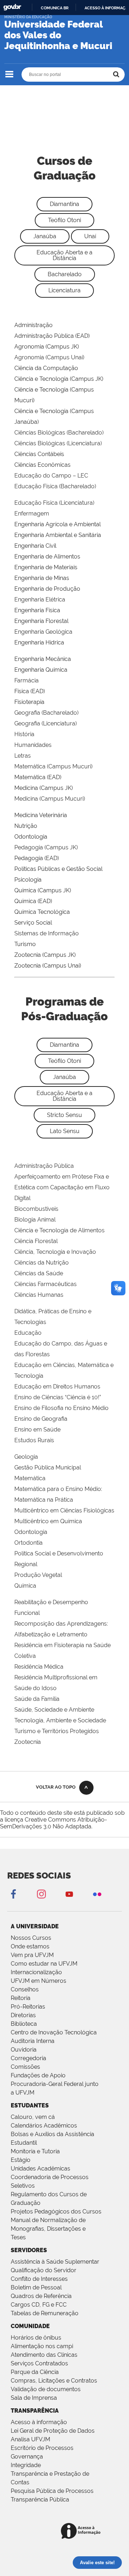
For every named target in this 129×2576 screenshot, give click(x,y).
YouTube (69, 1894)
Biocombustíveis (36, 1209)
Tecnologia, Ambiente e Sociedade (60, 1720)
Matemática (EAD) (38, 777)
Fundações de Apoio (38, 2075)
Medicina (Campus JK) (44, 788)
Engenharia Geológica (43, 632)
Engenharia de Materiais (46, 567)
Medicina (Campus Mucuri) (50, 799)
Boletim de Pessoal (36, 2287)
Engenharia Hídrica (39, 642)
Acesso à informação (39, 2422)
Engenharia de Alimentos (47, 557)
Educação (28, 1333)
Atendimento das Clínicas (44, 2355)
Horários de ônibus (36, 2338)
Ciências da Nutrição (42, 1263)
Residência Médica (39, 1667)
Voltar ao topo (56, 1787)
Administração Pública (44, 1166)
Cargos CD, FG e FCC (39, 2305)
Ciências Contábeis (39, 454)
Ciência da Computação (46, 368)
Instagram (41, 1894)
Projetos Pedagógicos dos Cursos (56, 2212)
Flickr (97, 1894)
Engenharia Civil (35, 546)
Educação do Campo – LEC (51, 476)
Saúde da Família (37, 1699)
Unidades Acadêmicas (40, 2169)
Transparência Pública (40, 2500)
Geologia (26, 1457)
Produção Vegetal (38, 1575)
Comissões (25, 2067)
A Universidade (35, 1926)
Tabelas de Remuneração (45, 2313)
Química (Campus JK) (43, 890)
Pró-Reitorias (28, 2007)
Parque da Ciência (35, 2372)
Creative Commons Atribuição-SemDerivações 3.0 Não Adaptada (54, 1823)
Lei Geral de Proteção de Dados (53, 2431)
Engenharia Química (41, 670)
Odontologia (31, 837)
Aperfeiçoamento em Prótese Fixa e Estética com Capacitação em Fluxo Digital (62, 1187)
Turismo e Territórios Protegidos (57, 1731)
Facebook (13, 1894)
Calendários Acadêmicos (44, 2126)
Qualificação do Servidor (44, 2270)
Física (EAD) (30, 691)
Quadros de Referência (41, 2296)
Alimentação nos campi (42, 2346)
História (24, 734)
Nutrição (26, 826)
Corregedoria (28, 2058)
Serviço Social (33, 923)
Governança (27, 2457)
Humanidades (33, 745)
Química (25, 1586)
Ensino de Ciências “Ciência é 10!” (58, 1397)
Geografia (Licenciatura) (46, 723)
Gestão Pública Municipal (48, 1467)
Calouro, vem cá (33, 2117)
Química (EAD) (33, 901)
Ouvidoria (24, 2050)
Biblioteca (24, 2024)
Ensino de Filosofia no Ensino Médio (61, 1408)
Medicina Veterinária (41, 815)
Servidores (29, 2250)
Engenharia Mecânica (43, 659)
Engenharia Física (37, 610)
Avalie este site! (97, 2563)
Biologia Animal (35, 1220)
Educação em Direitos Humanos (57, 1387)
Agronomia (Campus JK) (47, 347)
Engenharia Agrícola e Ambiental (58, 524)
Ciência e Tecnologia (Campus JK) (59, 379)
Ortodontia (28, 1543)
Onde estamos (30, 1946)
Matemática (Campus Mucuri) (53, 766)
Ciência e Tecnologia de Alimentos (59, 1230)
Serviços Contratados (39, 2363)
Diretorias (23, 2015)
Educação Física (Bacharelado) (55, 486)
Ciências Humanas (39, 1295)
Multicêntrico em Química (48, 1521)
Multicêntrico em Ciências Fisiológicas (64, 1510)
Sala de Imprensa (34, 2398)
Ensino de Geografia (41, 1419)
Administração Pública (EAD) (52, 336)
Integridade (26, 2465)
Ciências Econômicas (42, 465)
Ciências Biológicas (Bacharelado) (59, 433)
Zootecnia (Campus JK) (45, 955)
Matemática (30, 1478)
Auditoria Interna (33, 2041)
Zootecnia (28, 1742)
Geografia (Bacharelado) (46, 713)
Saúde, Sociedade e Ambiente (54, 1710)
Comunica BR (55, 8)
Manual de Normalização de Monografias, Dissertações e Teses (48, 2229)
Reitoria (21, 1998)
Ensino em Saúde (37, 1429)
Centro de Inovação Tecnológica (54, 2032)
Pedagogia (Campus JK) (46, 847)
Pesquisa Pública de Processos (52, 2491)
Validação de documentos (46, 2389)
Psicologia (28, 880)
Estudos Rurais (34, 1440)
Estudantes (30, 2105)
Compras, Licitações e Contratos (54, 2381)
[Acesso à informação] (82, 2531)
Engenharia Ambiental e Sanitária (58, 535)
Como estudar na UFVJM (44, 1964)
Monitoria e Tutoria (35, 2151)
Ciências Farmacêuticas (46, 1284)
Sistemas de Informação (47, 933)
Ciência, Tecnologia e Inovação (55, 1252)
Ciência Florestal (36, 1241)
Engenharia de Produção (47, 589)
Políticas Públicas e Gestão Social (58, 869)
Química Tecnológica (42, 912)
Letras (23, 756)
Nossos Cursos (31, 1938)
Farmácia (27, 680)
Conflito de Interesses (39, 2279)
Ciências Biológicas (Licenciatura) (58, 443)
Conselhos (25, 1989)
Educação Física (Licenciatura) (54, 503)
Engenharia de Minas (42, 578)
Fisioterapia (29, 702)
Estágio (21, 2160)
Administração (34, 325)
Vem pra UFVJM (32, 1955)
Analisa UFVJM (30, 2439)
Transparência (35, 2411)
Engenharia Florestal (41, 621)
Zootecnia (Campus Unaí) (48, 966)
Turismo (25, 944)
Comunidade (30, 2326)
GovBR (12, 7)
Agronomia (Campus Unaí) (49, 357)
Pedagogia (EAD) (37, 858)
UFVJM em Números (39, 1981)
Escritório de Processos (42, 2448)
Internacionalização (36, 1972)
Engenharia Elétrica (40, 599)
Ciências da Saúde (39, 1273)
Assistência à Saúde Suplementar (55, 2262)
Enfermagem (32, 514)
